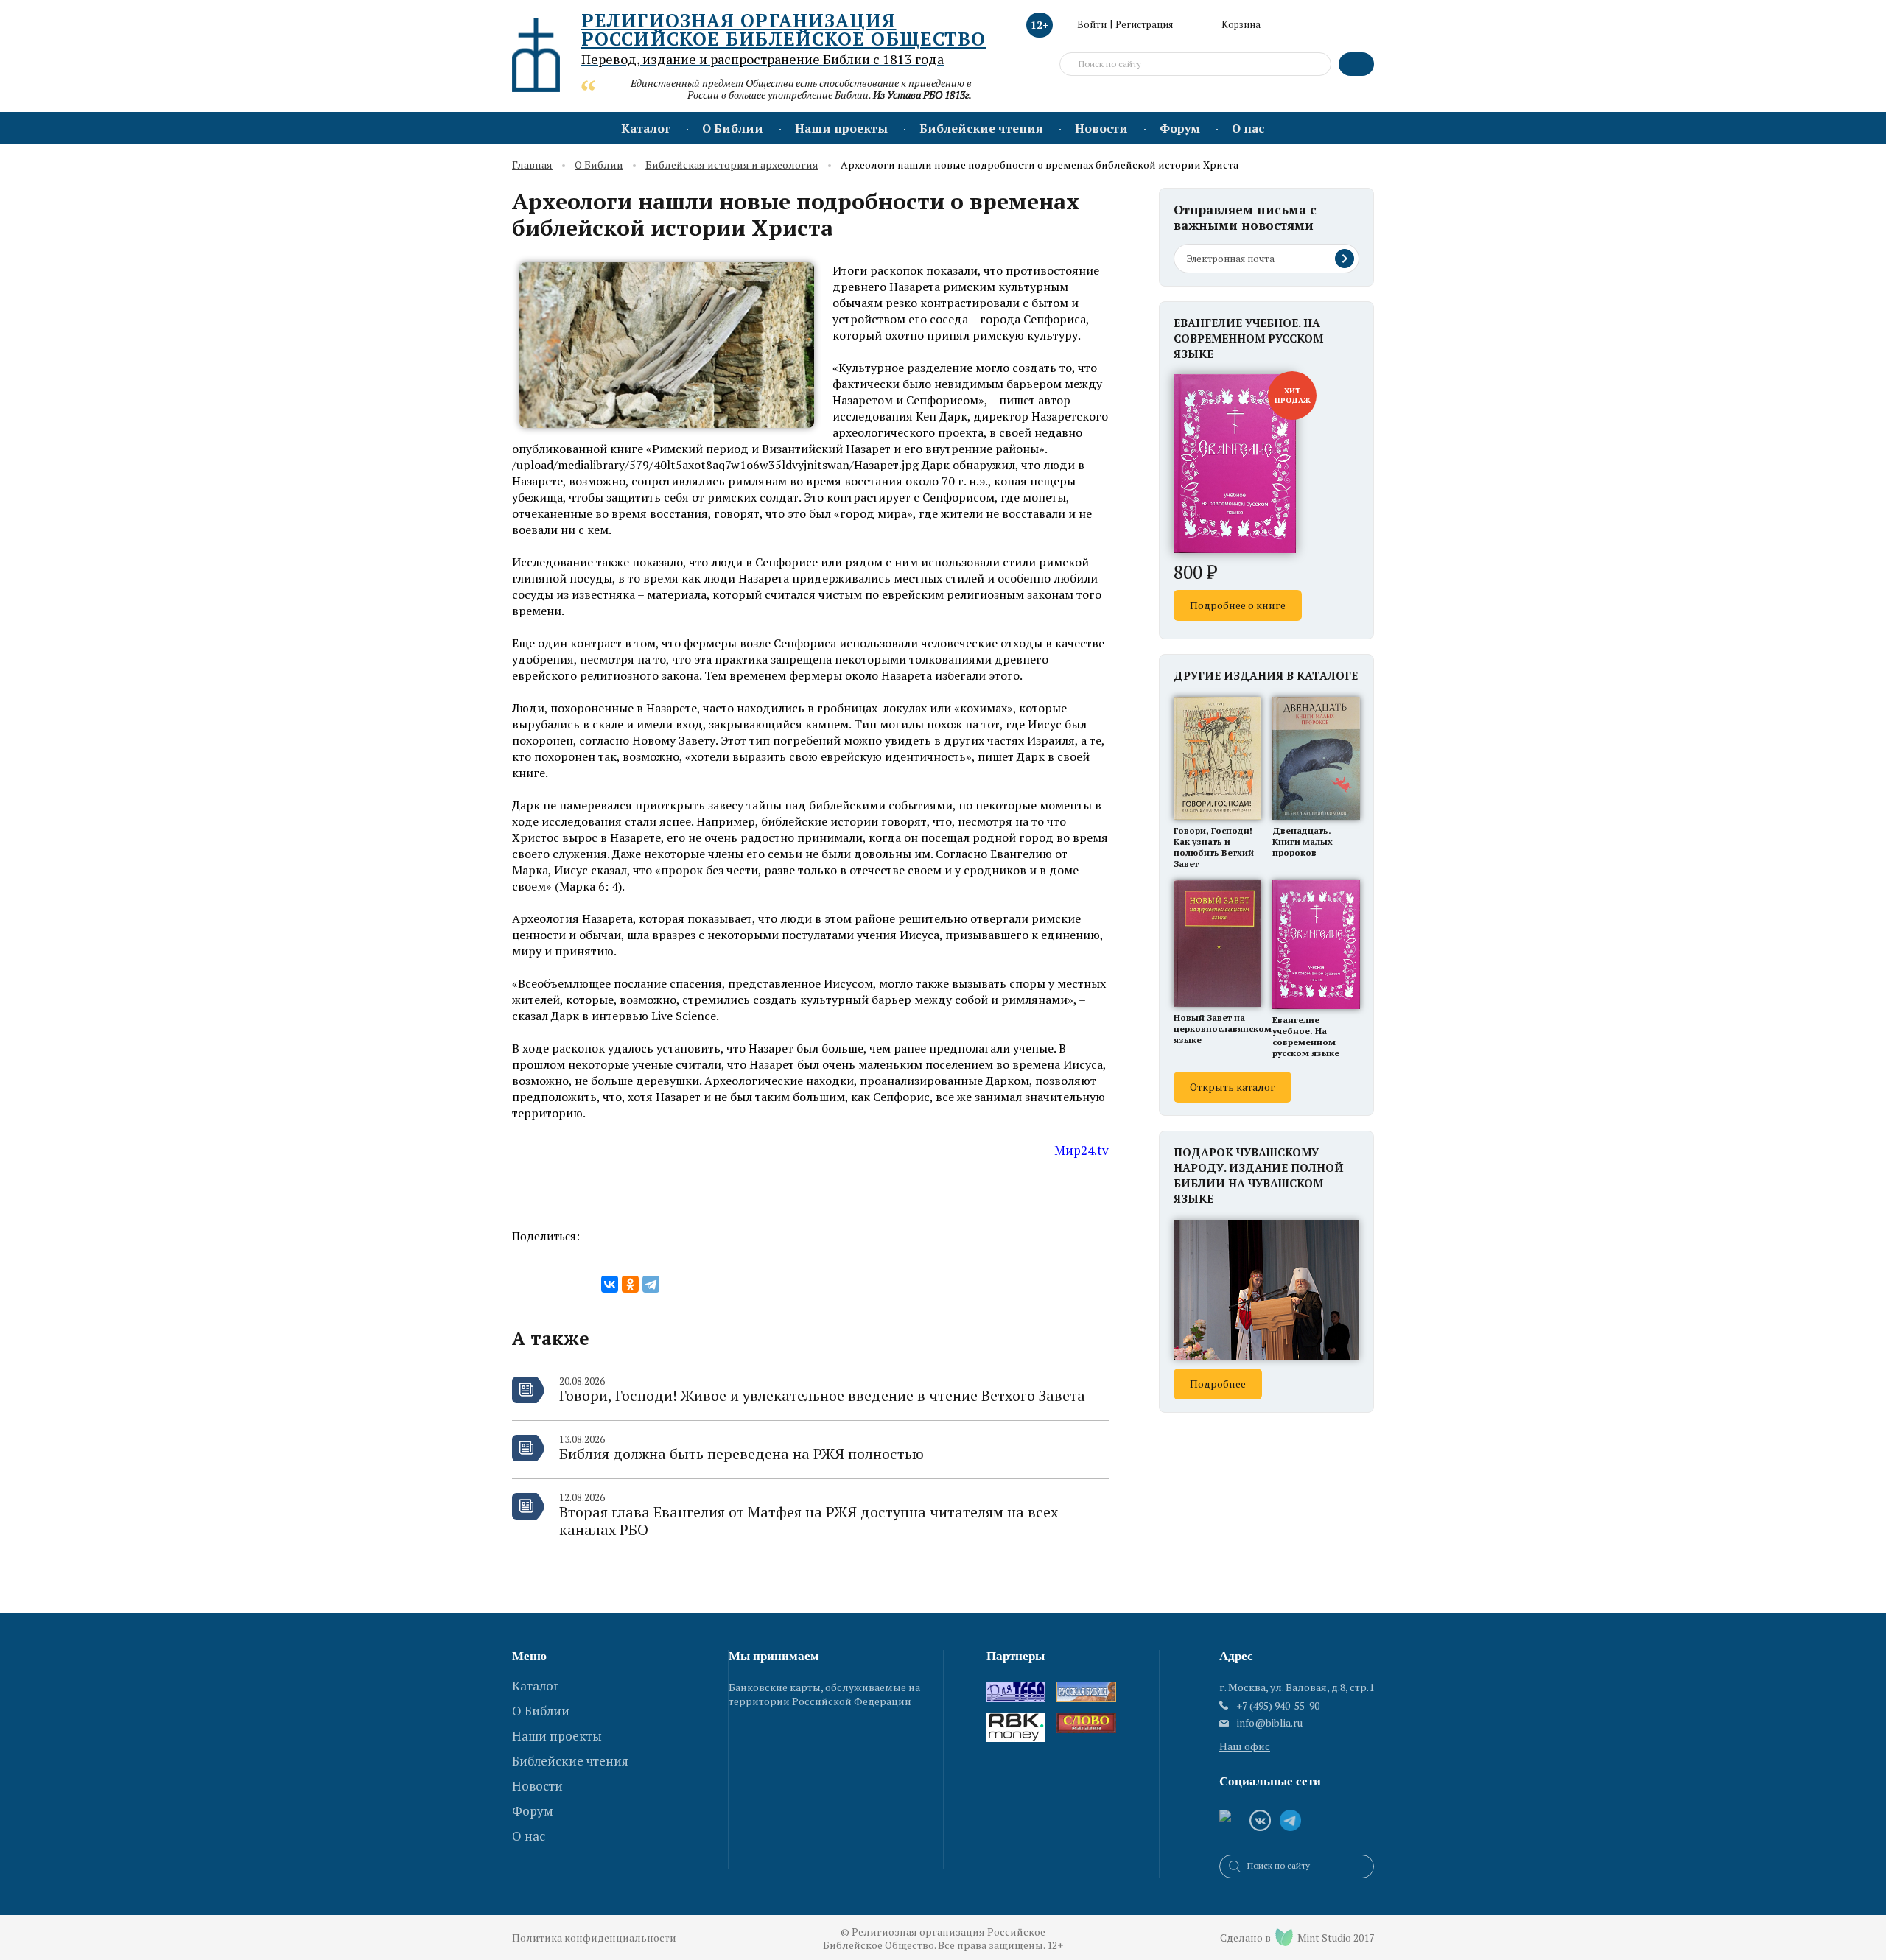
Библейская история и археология (732, 165)
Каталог (646, 128)
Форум (1180, 128)
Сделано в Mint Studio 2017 (1297, 1938)
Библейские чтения (981, 128)
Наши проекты (841, 128)
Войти (1092, 24)
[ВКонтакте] (610, 1284)
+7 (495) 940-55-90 (1278, 1706)
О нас (1248, 128)
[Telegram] (651, 1284)
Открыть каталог (1233, 1087)
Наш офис (1245, 1746)
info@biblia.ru (1270, 1723)
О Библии (733, 128)
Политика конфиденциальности (594, 1938)
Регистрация (1144, 24)
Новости (1101, 128)
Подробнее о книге (1238, 605)
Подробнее (1218, 1384)
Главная (532, 165)
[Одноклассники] (630, 1284)
